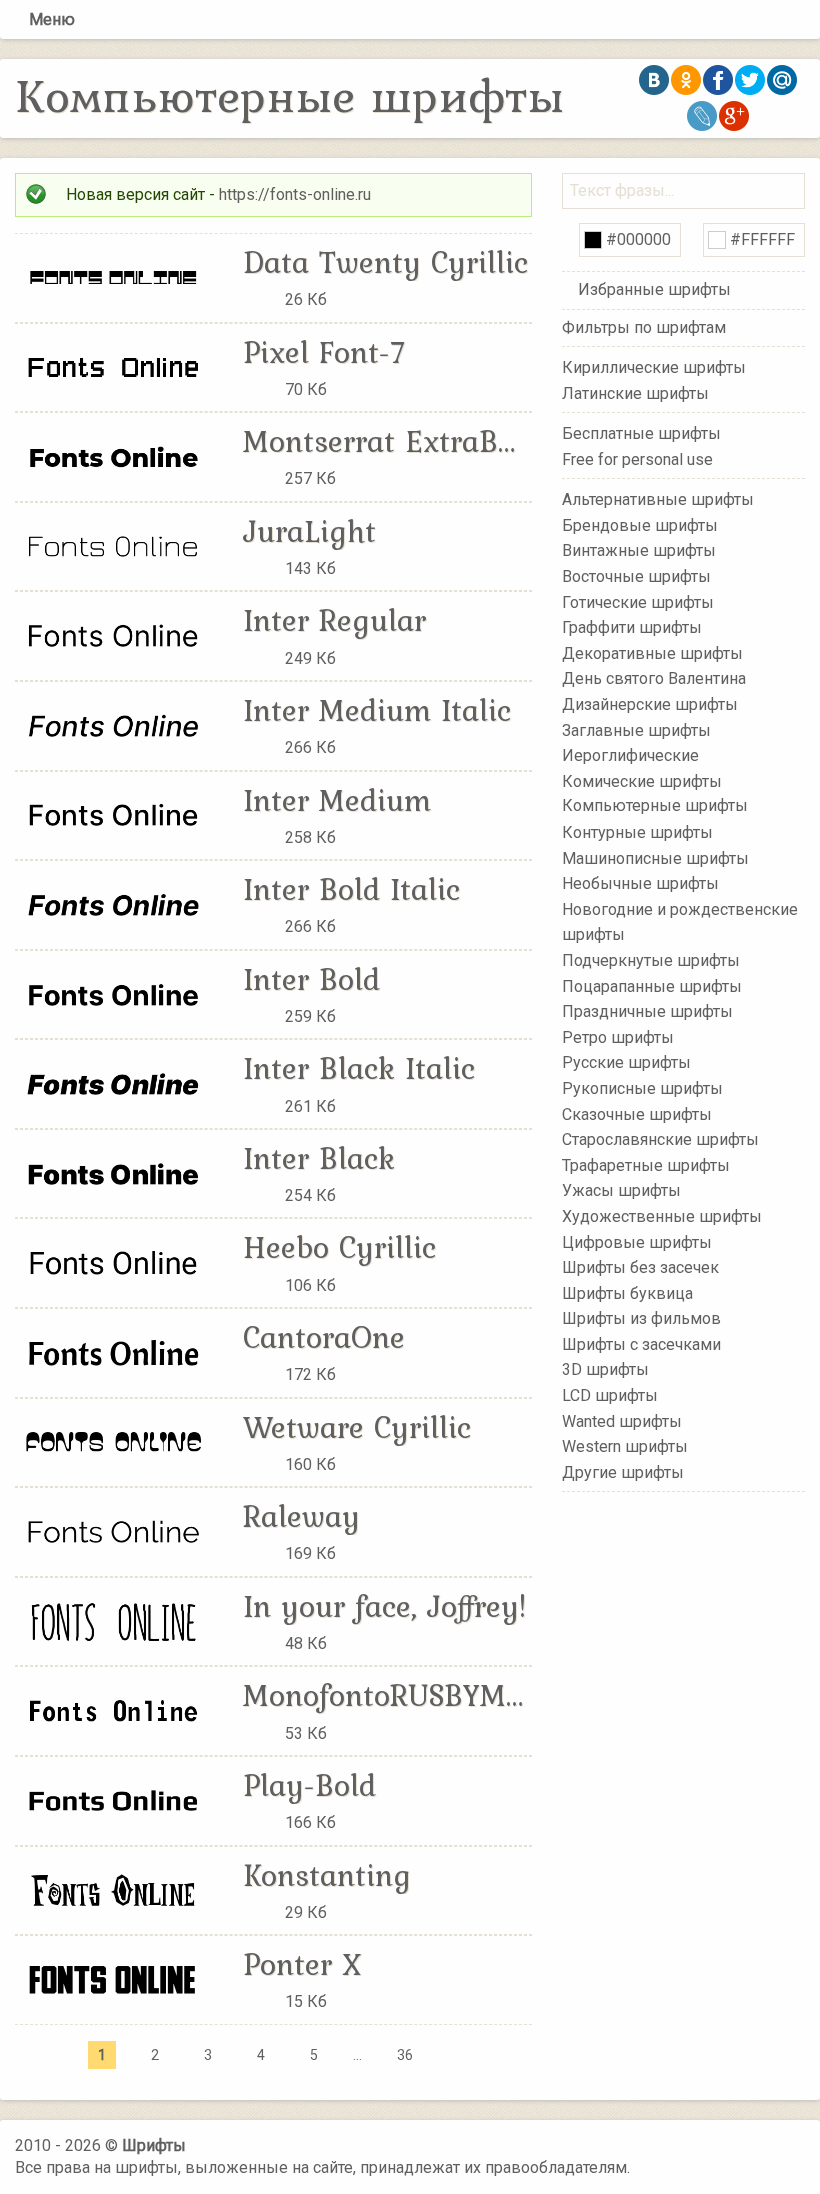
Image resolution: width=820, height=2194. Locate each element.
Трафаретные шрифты (646, 1164)
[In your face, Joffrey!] (114, 1620)
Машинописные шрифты (655, 857)
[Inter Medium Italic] (114, 724)
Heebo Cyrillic (339, 1247)
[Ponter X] (114, 1978)
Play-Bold (309, 1785)
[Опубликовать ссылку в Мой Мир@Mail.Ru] (782, 80)
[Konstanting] (114, 1889)
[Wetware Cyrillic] (114, 1441)
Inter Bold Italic (351, 889)
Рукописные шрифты (642, 1088)
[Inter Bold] (114, 993)
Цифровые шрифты (637, 1241)
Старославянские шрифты (660, 1139)
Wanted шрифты (622, 1420)
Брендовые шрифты (640, 525)
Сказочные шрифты (637, 1113)
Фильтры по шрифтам (644, 327)
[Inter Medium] (114, 814)
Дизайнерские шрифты (650, 704)
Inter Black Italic (359, 1068)
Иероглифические (630, 755)
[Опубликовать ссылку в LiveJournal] (702, 116)
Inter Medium (337, 800)
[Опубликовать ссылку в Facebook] (718, 80)
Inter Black (319, 1158)
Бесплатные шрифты (641, 433)
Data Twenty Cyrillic (385, 262)
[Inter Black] (114, 1172)
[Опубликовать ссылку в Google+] (734, 116)
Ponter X (302, 1964)
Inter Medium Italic (377, 710)
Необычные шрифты (640, 883)
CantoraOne (324, 1337)
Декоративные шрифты (652, 653)
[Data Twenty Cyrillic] (114, 276)
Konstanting (327, 1875)
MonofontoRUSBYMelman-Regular (476, 1695)
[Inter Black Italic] (114, 1082)
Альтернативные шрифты (658, 499)
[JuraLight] (114, 545)
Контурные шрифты (637, 832)
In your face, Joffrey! (384, 1606)
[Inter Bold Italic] (114, 903)
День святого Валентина (654, 678)
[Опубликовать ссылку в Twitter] (750, 80)
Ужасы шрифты (621, 1190)
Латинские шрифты (635, 392)
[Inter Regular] (114, 634)
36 (405, 2055)
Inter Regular (334, 620)
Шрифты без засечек (640, 1267)
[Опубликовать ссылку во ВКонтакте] (654, 80)
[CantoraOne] (114, 1351)
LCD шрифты (610, 1395)
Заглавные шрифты (636, 729)
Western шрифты (625, 1446)
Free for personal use (637, 458)
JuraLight (309, 531)
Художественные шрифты (662, 1216)
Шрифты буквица (627, 1292)
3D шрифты (605, 1369)
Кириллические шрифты (654, 367)
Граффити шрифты (632, 627)
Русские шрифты (626, 1062)
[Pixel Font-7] (114, 366)
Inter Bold (311, 979)
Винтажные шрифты (639, 550)
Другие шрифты (623, 1472)
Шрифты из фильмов (641, 1318)
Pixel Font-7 (324, 352)
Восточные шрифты (636, 576)
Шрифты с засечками (641, 1344)
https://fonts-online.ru (295, 194)
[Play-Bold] (114, 1799)
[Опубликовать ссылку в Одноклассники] (686, 80)
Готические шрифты (638, 601)
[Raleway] (114, 1530)
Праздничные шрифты (647, 1011)
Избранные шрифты (654, 289)
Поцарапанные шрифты (652, 985)
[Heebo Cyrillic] (114, 1262)
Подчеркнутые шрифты (651, 960)
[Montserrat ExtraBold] (114, 455)
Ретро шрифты (618, 1037)
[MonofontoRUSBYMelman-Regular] (114, 1709)
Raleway (301, 1516)
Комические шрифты (642, 781)
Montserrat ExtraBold (391, 441)
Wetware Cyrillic (357, 1427)
